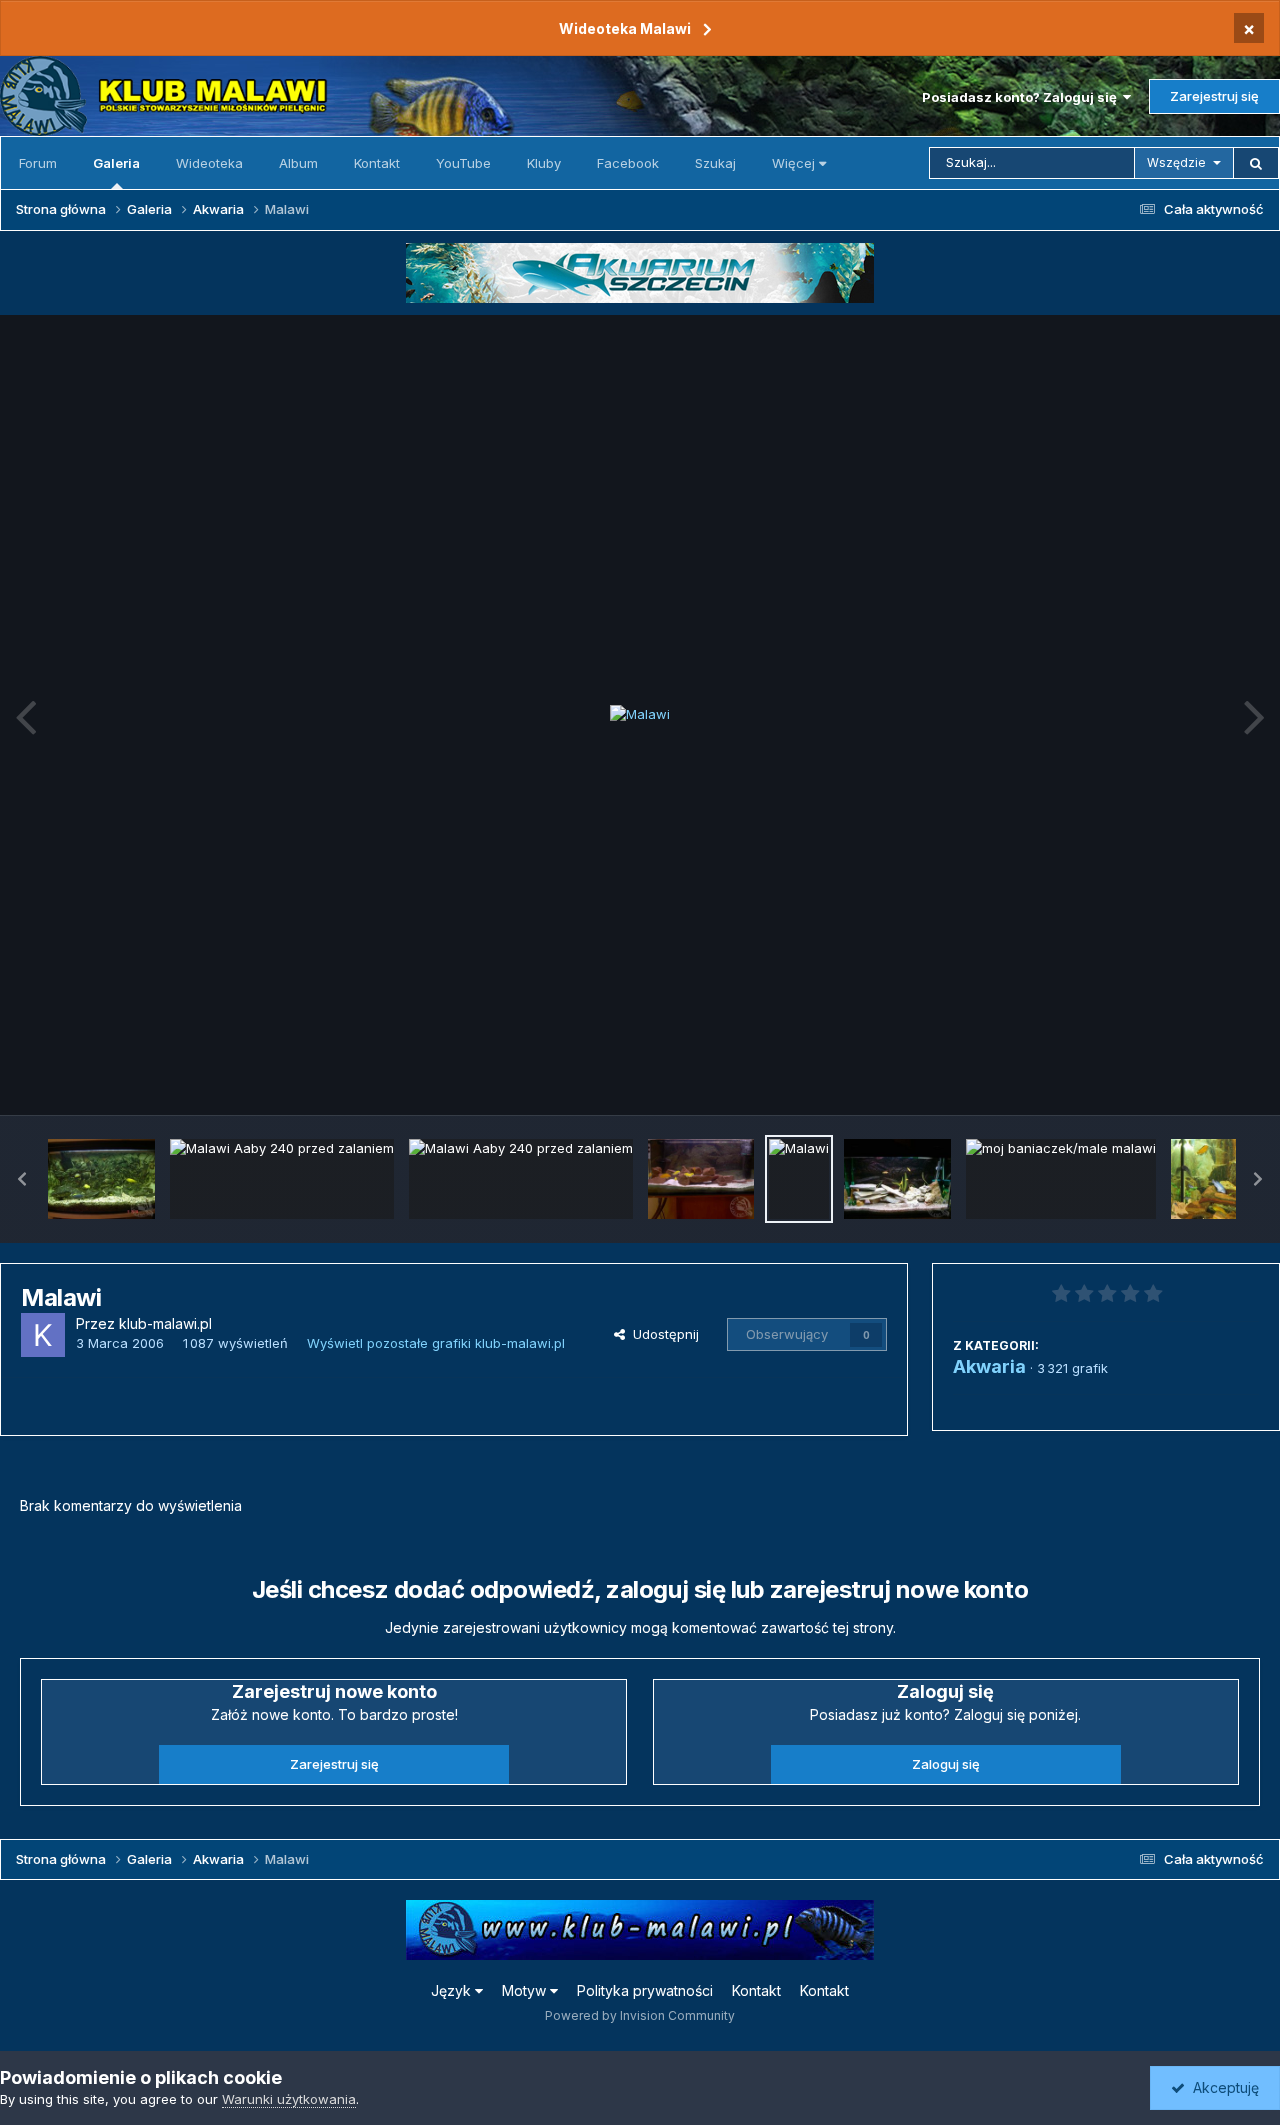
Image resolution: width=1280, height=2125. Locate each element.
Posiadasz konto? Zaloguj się (1022, 97)
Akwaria (989, 1366)
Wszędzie (1176, 162)
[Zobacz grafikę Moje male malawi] (701, 1179)
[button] (22, 1179)
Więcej (793, 163)
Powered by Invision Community (640, 2015)
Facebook (628, 163)
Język (453, 1990)
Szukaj (715, 163)
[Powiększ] (640, 715)
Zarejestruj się (1214, 96)
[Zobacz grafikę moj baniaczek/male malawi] (1061, 1179)
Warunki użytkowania (289, 2099)
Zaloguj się (946, 1764)
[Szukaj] (1256, 163)
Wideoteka (209, 163)
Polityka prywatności (645, 1990)
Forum (38, 163)
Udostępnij (662, 1334)
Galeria (116, 163)
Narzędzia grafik (1183, 1078)
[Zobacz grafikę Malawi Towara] (1224, 1179)
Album (298, 163)
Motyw (526, 1990)
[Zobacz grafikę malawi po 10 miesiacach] (101, 1179)
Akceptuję (1222, 2087)
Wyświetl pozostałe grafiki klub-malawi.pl (436, 1343)
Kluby (544, 163)
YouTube (463, 163)
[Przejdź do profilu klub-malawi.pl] (43, 1335)
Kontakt (377, 163)
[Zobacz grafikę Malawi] (799, 1179)
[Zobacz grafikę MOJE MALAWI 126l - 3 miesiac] (897, 1179)
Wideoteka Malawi (625, 28)
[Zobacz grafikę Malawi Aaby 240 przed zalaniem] (282, 1179)
